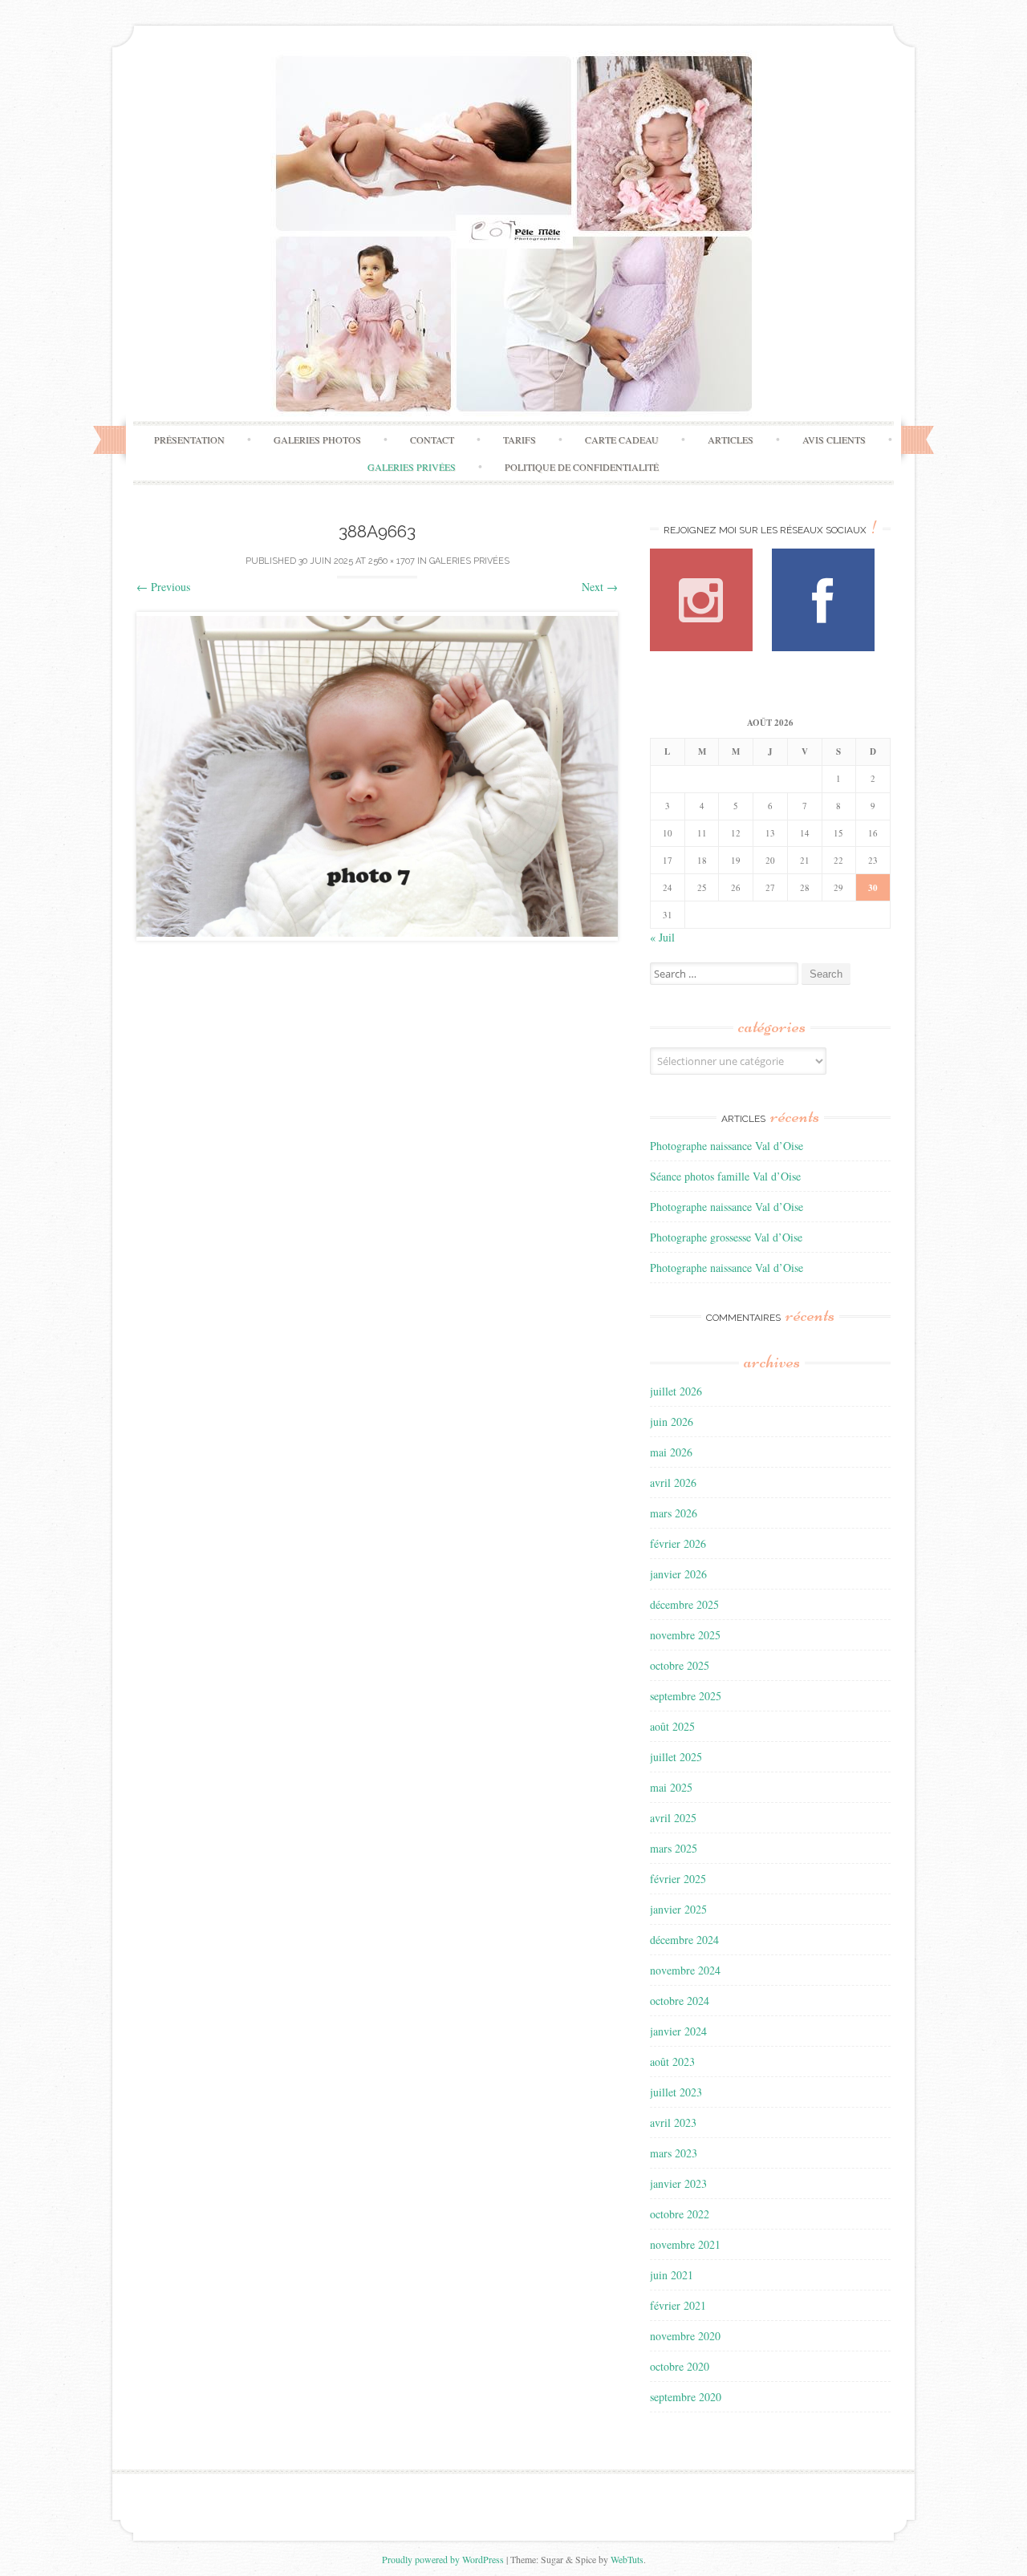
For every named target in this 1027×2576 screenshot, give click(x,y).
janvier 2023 (678, 2183)
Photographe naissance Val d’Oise (727, 1146)
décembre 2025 (684, 1604)
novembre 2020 (685, 2336)
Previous (163, 587)
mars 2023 (674, 2153)
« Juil (662, 937)
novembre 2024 (685, 1970)
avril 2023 (673, 2122)
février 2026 (678, 1543)
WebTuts (627, 2559)
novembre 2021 (685, 2244)
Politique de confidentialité (582, 467)
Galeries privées (412, 467)
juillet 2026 (676, 1391)
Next (600, 587)
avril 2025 (673, 1818)
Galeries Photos (317, 439)
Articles (731, 439)
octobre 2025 (680, 1665)
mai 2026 (671, 1452)
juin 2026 (672, 1422)
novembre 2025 (685, 1635)
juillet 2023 (676, 2092)
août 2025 (672, 1726)
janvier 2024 (678, 2031)
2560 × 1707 (392, 561)
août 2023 (672, 2062)
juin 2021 (672, 2275)
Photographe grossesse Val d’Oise (726, 1237)
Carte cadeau (622, 439)
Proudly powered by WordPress (443, 2559)
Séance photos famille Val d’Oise (725, 1176)
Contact (432, 439)
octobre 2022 (680, 2214)
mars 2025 (674, 1848)
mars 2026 (674, 1513)
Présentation (189, 439)
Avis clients (834, 439)
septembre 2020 (686, 2397)
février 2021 (678, 2305)
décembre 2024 (684, 1940)
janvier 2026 (678, 1574)
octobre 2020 (680, 2366)
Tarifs (520, 439)
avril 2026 (673, 1482)
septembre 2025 (686, 1696)
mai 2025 (671, 1787)
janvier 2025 (678, 1909)
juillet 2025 (676, 1757)
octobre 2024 (680, 2001)
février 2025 (678, 1879)
